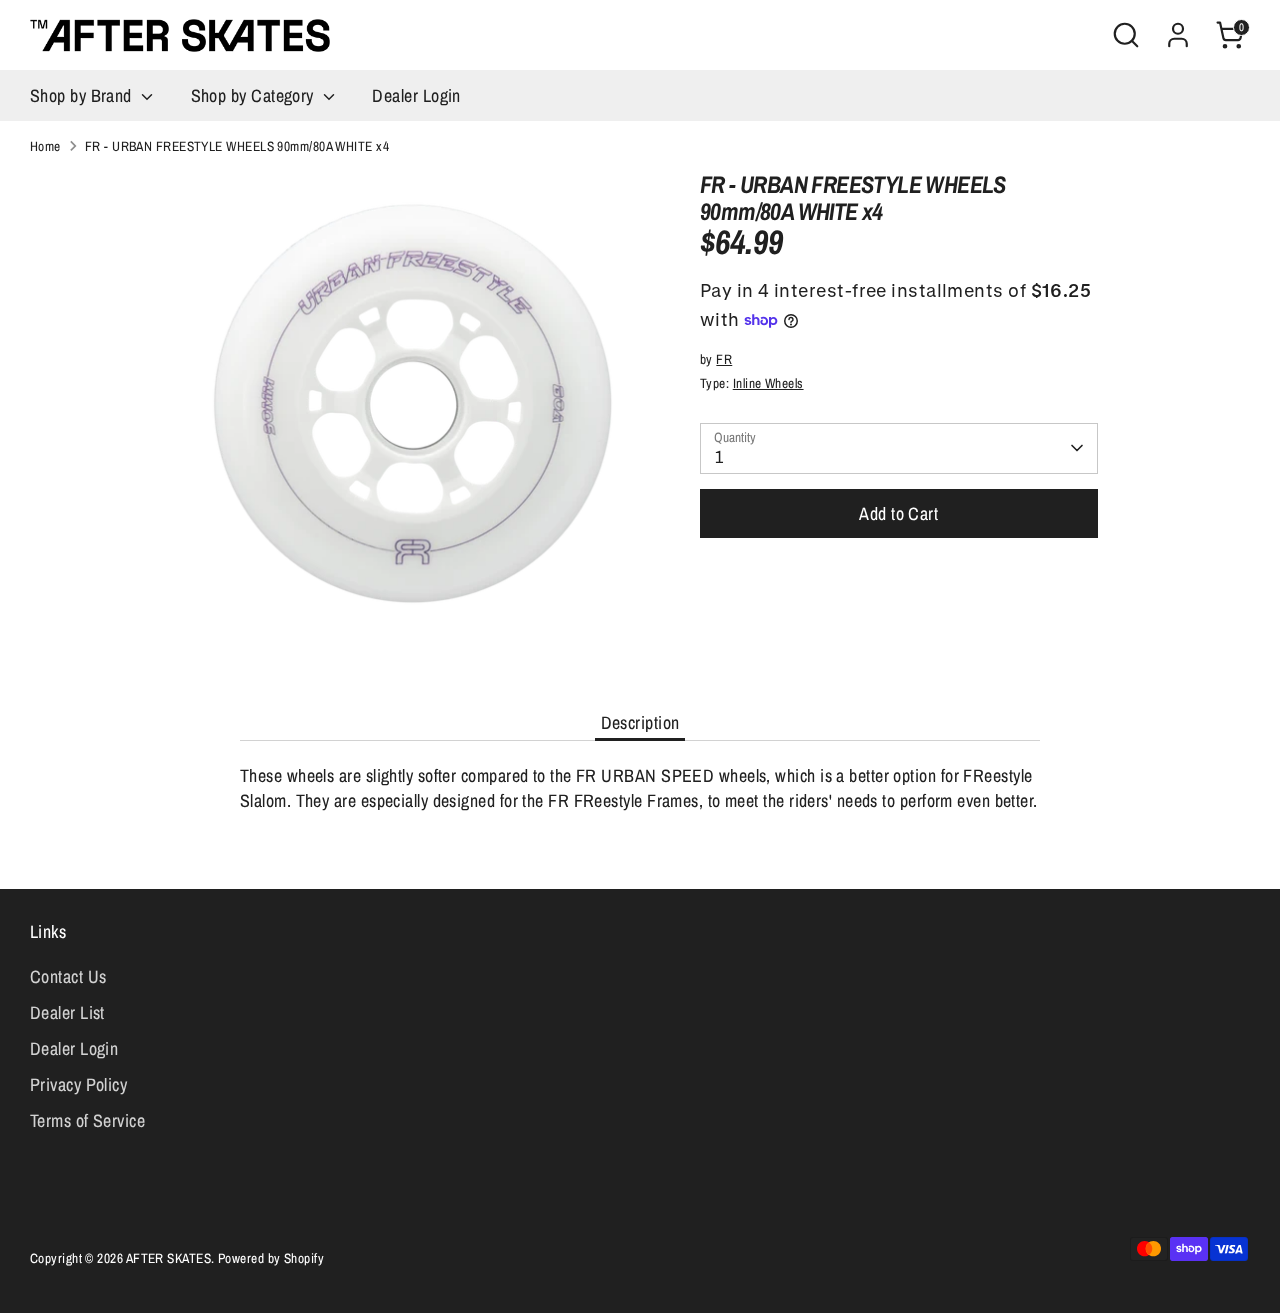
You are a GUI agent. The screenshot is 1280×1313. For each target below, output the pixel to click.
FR (724, 359)
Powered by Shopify (271, 1258)
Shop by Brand (83, 95)
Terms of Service (87, 1120)
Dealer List (67, 1012)
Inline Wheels (768, 383)
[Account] (1178, 35)
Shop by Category (255, 95)
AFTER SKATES (168, 1258)
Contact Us (68, 976)
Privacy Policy (78, 1084)
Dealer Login (416, 95)
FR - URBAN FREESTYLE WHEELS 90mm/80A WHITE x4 (237, 146)
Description (640, 722)
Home (45, 146)
